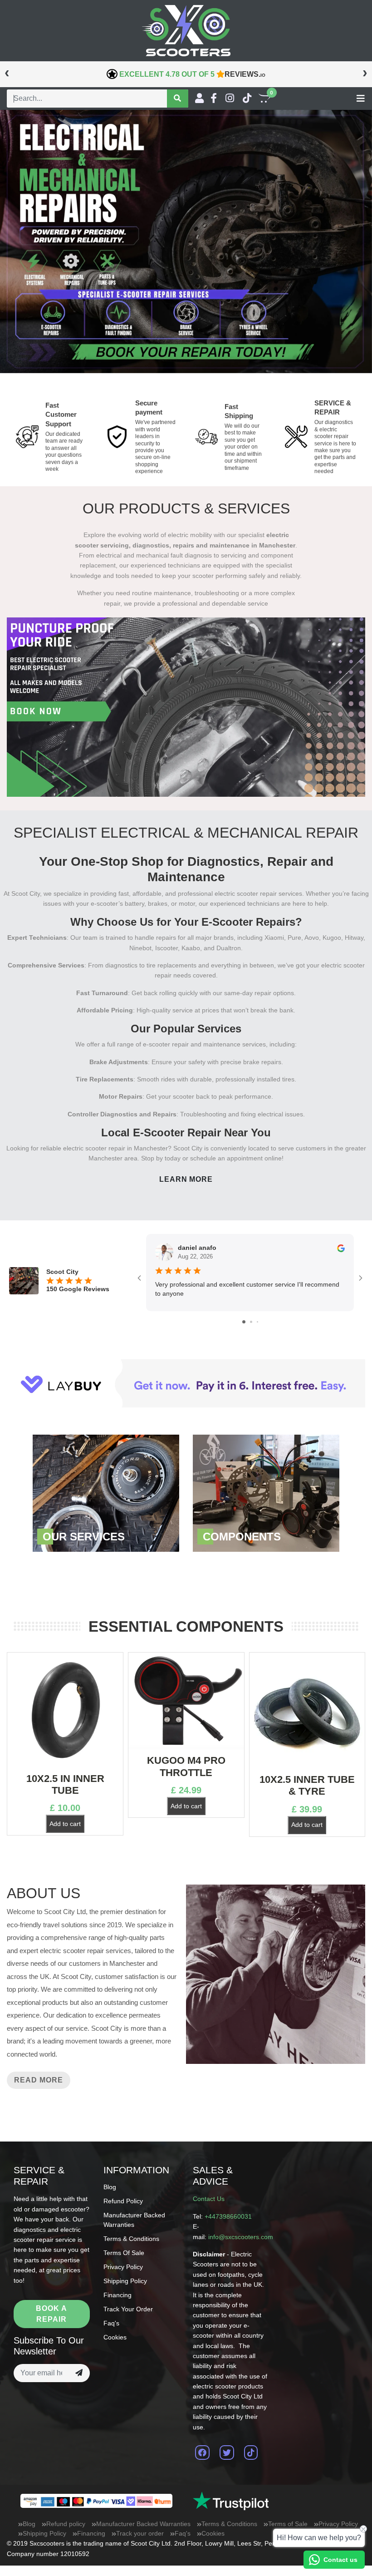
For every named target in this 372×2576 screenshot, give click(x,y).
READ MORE (39, 2080)
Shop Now (106, 1493)
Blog (110, 2187)
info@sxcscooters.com (241, 2237)
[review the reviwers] (341, 1248)
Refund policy (123, 2201)
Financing (117, 2295)
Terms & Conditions (131, 2239)
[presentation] (7, 72)
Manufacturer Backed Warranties (143, 2524)
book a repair (51, 2314)
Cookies (115, 2337)
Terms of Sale (124, 2253)
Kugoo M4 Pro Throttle (186, 1766)
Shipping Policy (125, 2281)
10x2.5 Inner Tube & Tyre (307, 1785)
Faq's (111, 2323)
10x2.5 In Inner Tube (65, 1784)
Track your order (128, 2309)
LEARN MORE (186, 1179)
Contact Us (209, 2199)
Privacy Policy (123, 2267)
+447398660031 (228, 2216)
